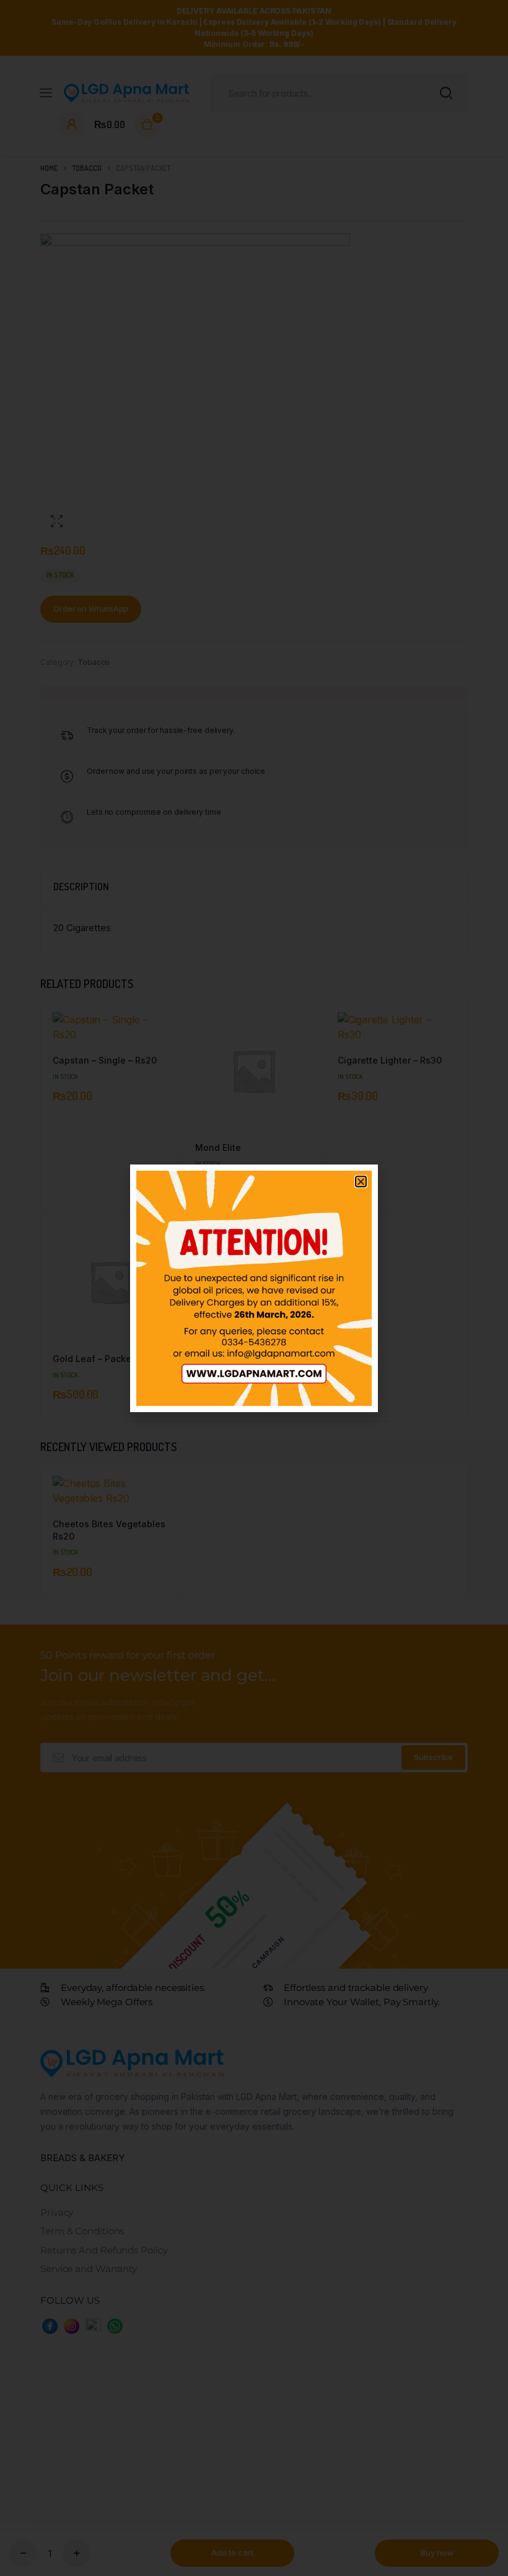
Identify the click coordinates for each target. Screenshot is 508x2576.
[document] (254, 1288)
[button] (361, 1182)
